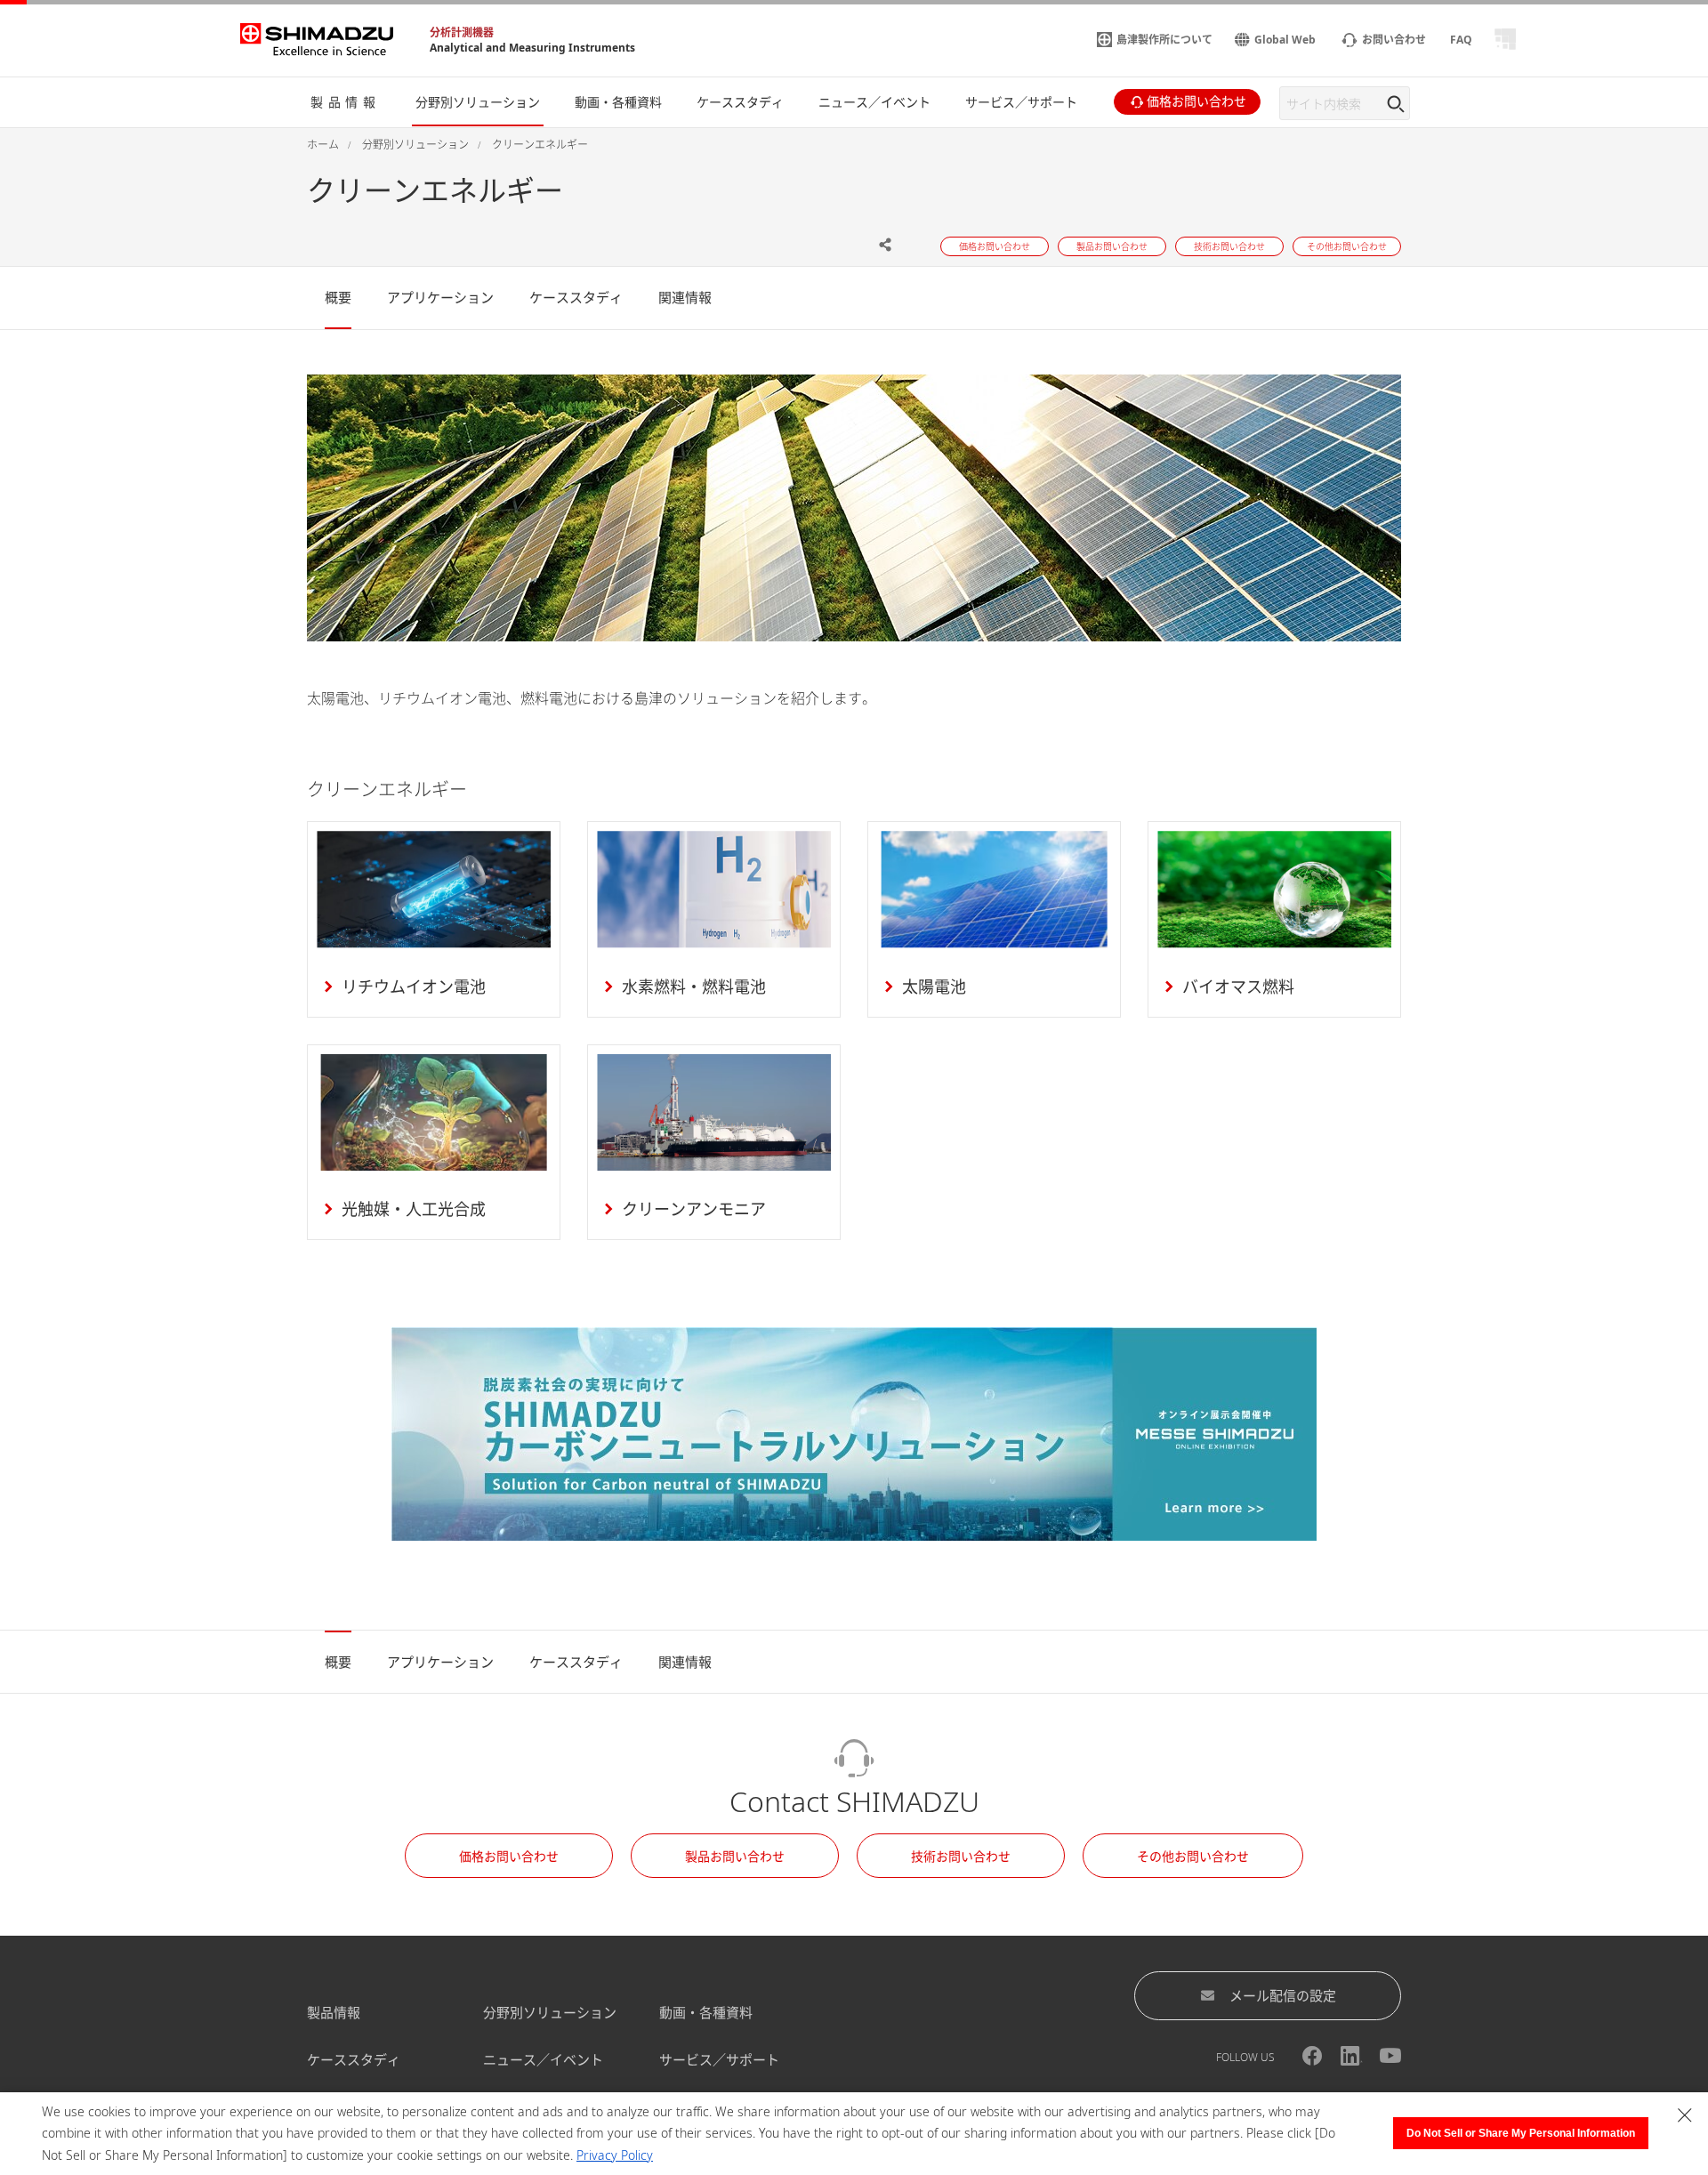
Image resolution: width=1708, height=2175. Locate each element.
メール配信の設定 (1283, 1995)
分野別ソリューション (550, 2012)
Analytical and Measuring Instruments (532, 48)
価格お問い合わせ (509, 1856)
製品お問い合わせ (735, 1856)
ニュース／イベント (543, 2059)
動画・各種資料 (706, 2012)
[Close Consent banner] (1685, 2115)
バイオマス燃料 (1238, 987)
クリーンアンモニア (694, 1209)
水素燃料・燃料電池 (694, 987)
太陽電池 (934, 987)
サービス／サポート (719, 2059)
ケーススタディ (576, 297)
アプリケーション (440, 297)
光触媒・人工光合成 (414, 1209)
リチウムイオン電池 (414, 987)
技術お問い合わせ (961, 1856)
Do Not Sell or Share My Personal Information (1521, 2133)
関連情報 (685, 297)
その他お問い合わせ (1193, 1856)
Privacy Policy (615, 2155)
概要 (338, 297)
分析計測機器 (462, 32)
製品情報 (334, 2012)
